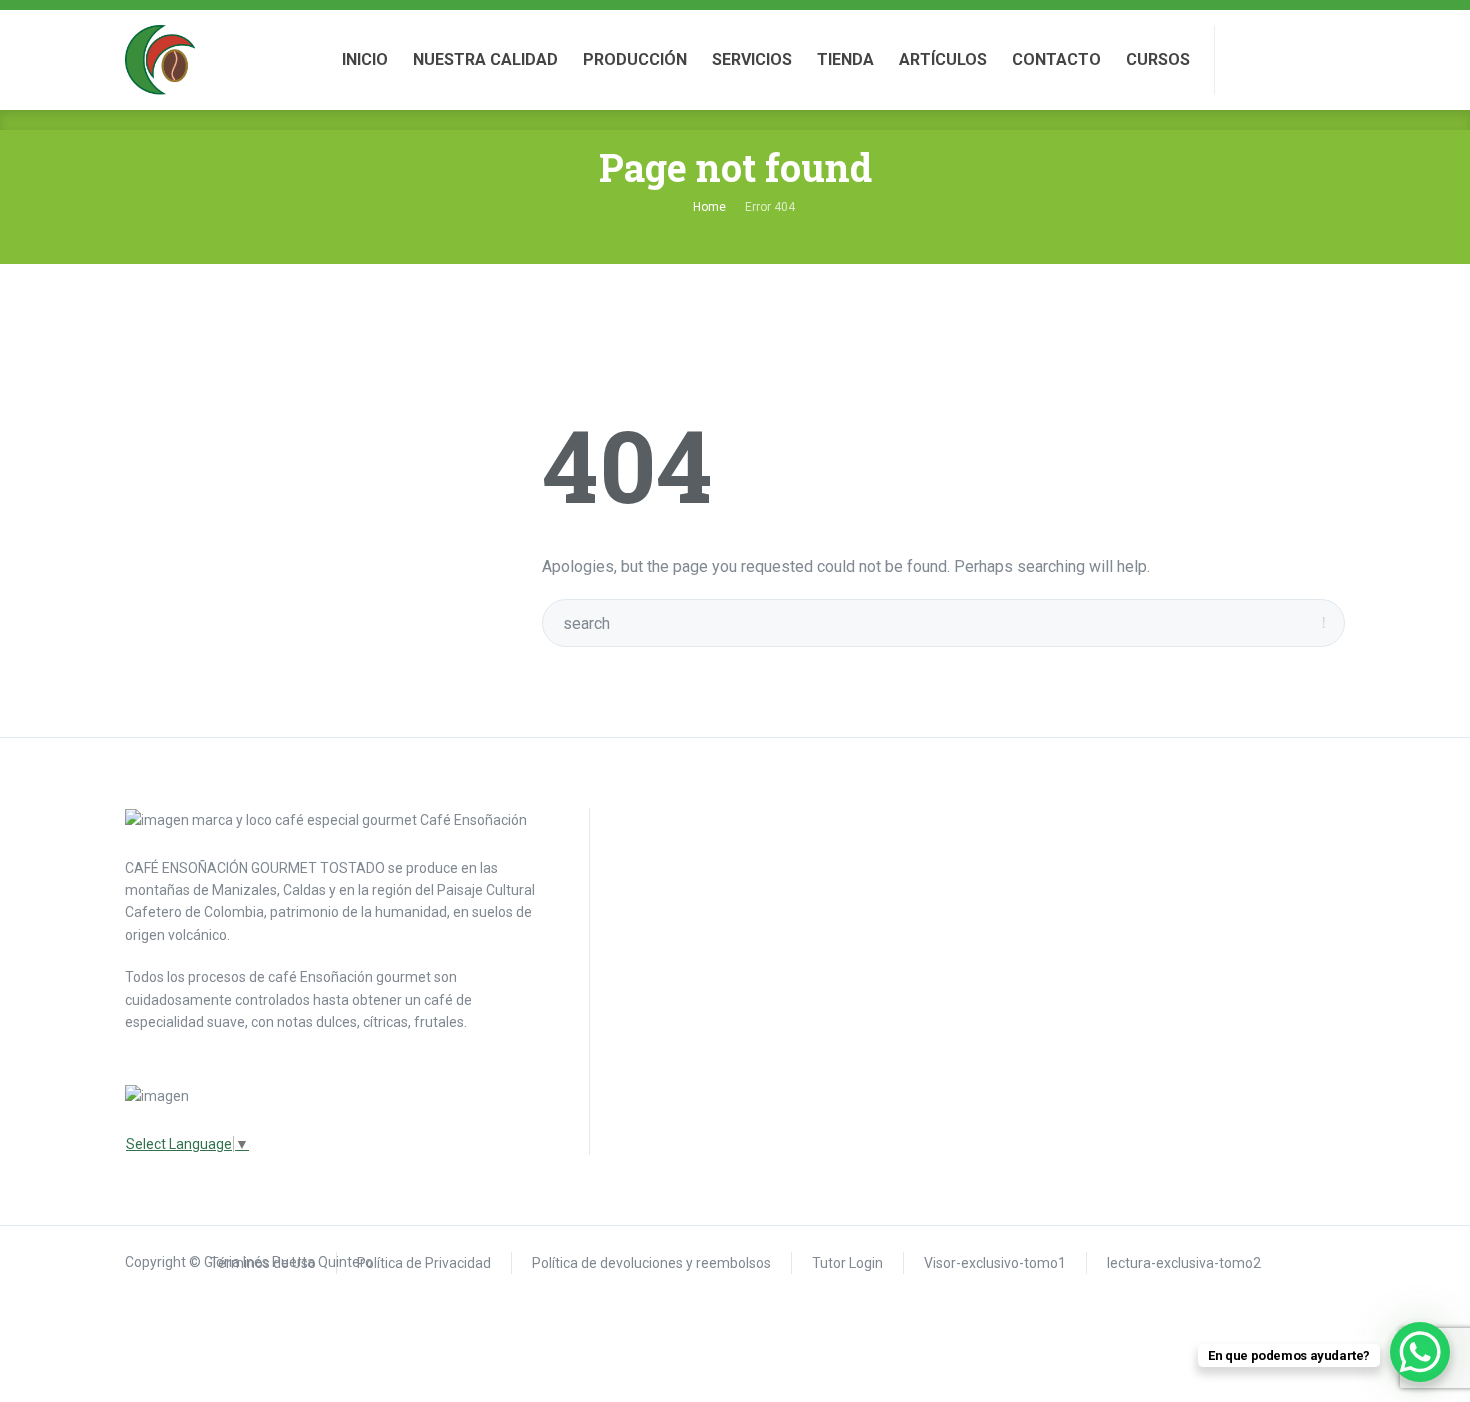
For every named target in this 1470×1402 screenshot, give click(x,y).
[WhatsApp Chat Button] (1420, 1352)
